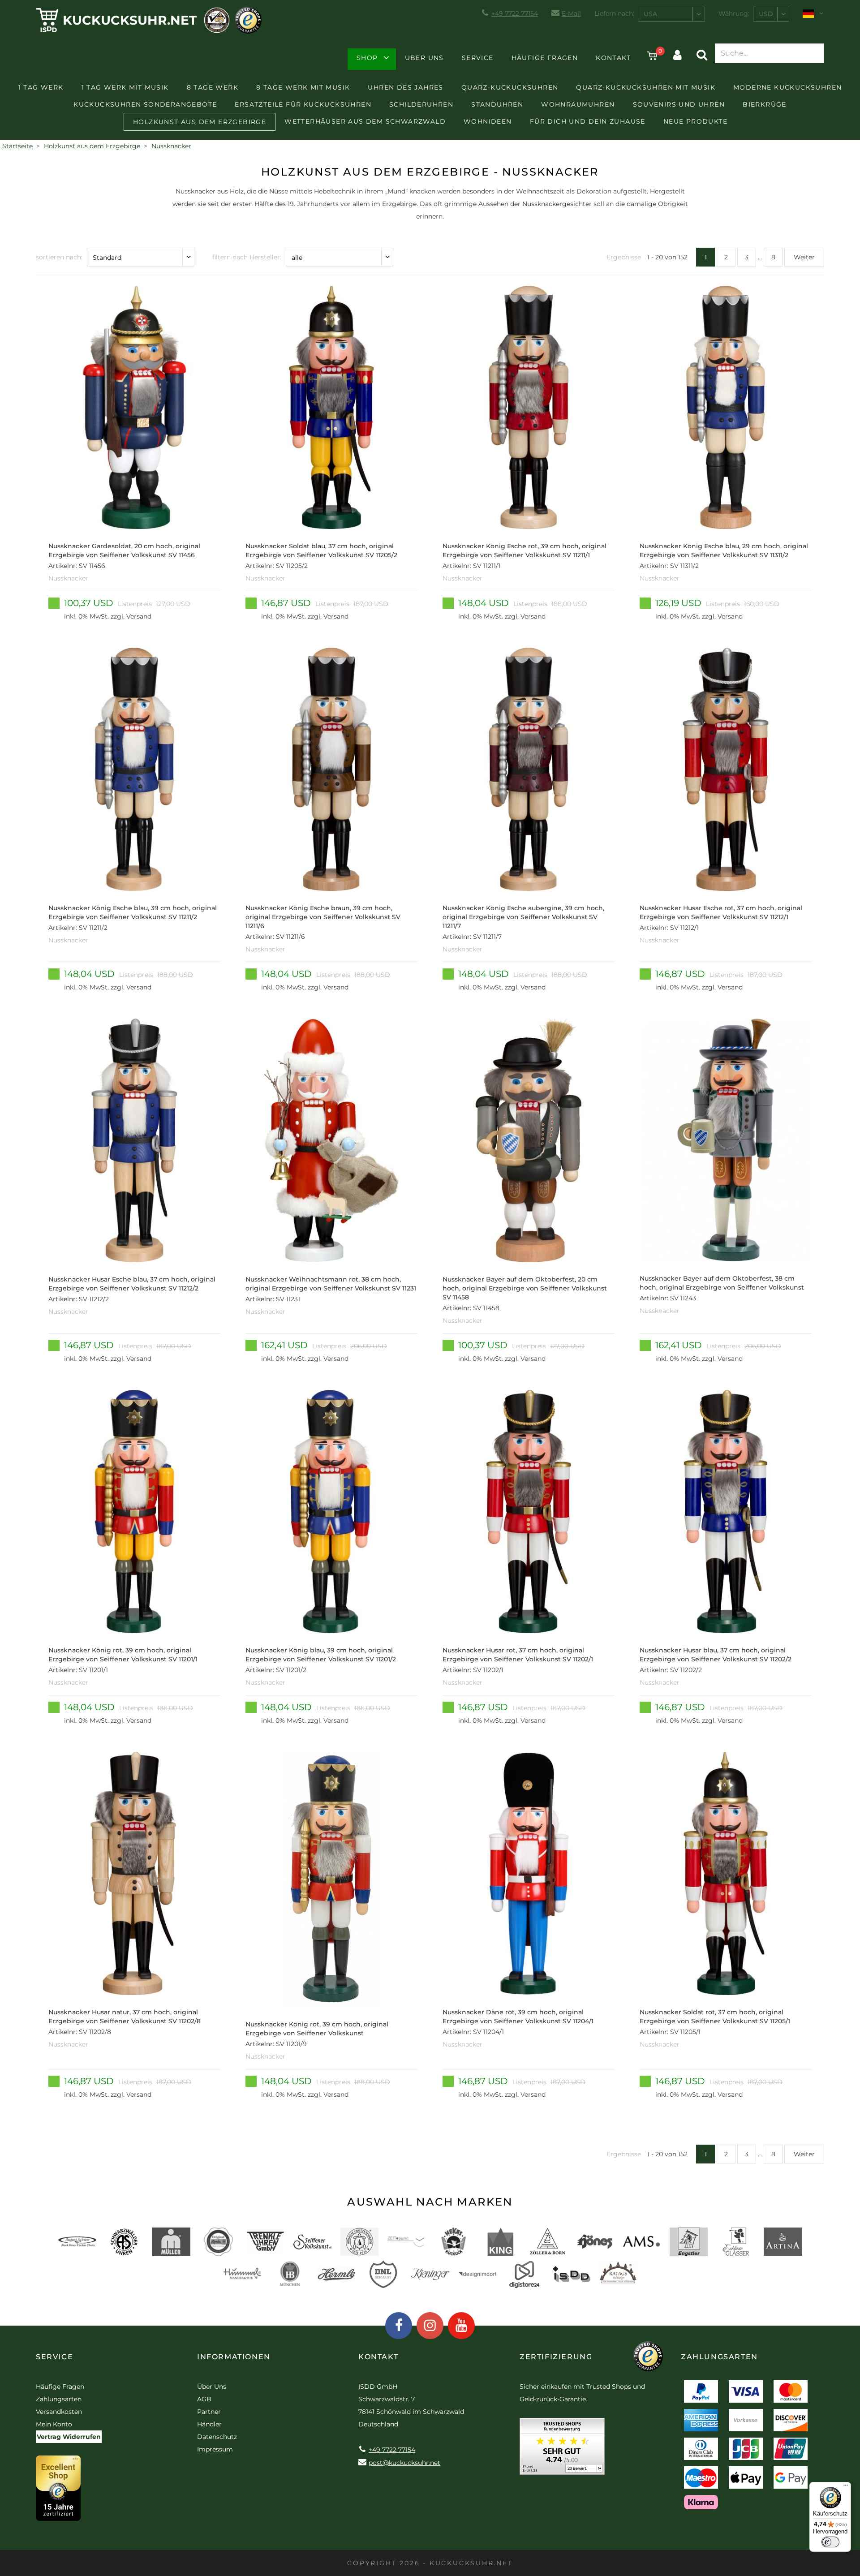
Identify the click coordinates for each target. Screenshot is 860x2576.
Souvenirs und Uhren (679, 104)
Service (478, 58)
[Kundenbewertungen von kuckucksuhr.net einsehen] (562, 2449)
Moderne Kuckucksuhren (787, 87)
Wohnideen (488, 121)
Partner (209, 2412)
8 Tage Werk (213, 87)
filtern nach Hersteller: (247, 257)
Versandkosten (59, 2412)
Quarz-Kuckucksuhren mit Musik (646, 87)
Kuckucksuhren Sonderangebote (145, 104)
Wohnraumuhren (578, 104)
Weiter (804, 257)
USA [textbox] (650, 14)
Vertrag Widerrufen (69, 2437)
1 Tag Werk (41, 87)
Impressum (215, 2449)
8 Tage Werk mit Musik (303, 87)
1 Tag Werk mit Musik (125, 87)
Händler (209, 2424)
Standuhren (497, 104)
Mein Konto (54, 2424)
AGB (204, 2399)
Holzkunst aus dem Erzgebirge (200, 122)
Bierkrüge (765, 104)
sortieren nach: (59, 257)
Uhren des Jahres (405, 87)
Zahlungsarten (59, 2399)
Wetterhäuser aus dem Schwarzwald (365, 121)
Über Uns (424, 58)
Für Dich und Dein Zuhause (588, 121)
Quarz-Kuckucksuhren (510, 87)
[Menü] (846, 2487)
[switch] (830, 2542)
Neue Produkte (695, 121)
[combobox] (671, 14)
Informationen (234, 2357)
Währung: (734, 13)
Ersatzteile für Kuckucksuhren (303, 104)
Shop (367, 58)
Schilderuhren (421, 104)
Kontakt (613, 58)
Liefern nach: (614, 13)
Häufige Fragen (545, 58)
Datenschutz (217, 2437)
